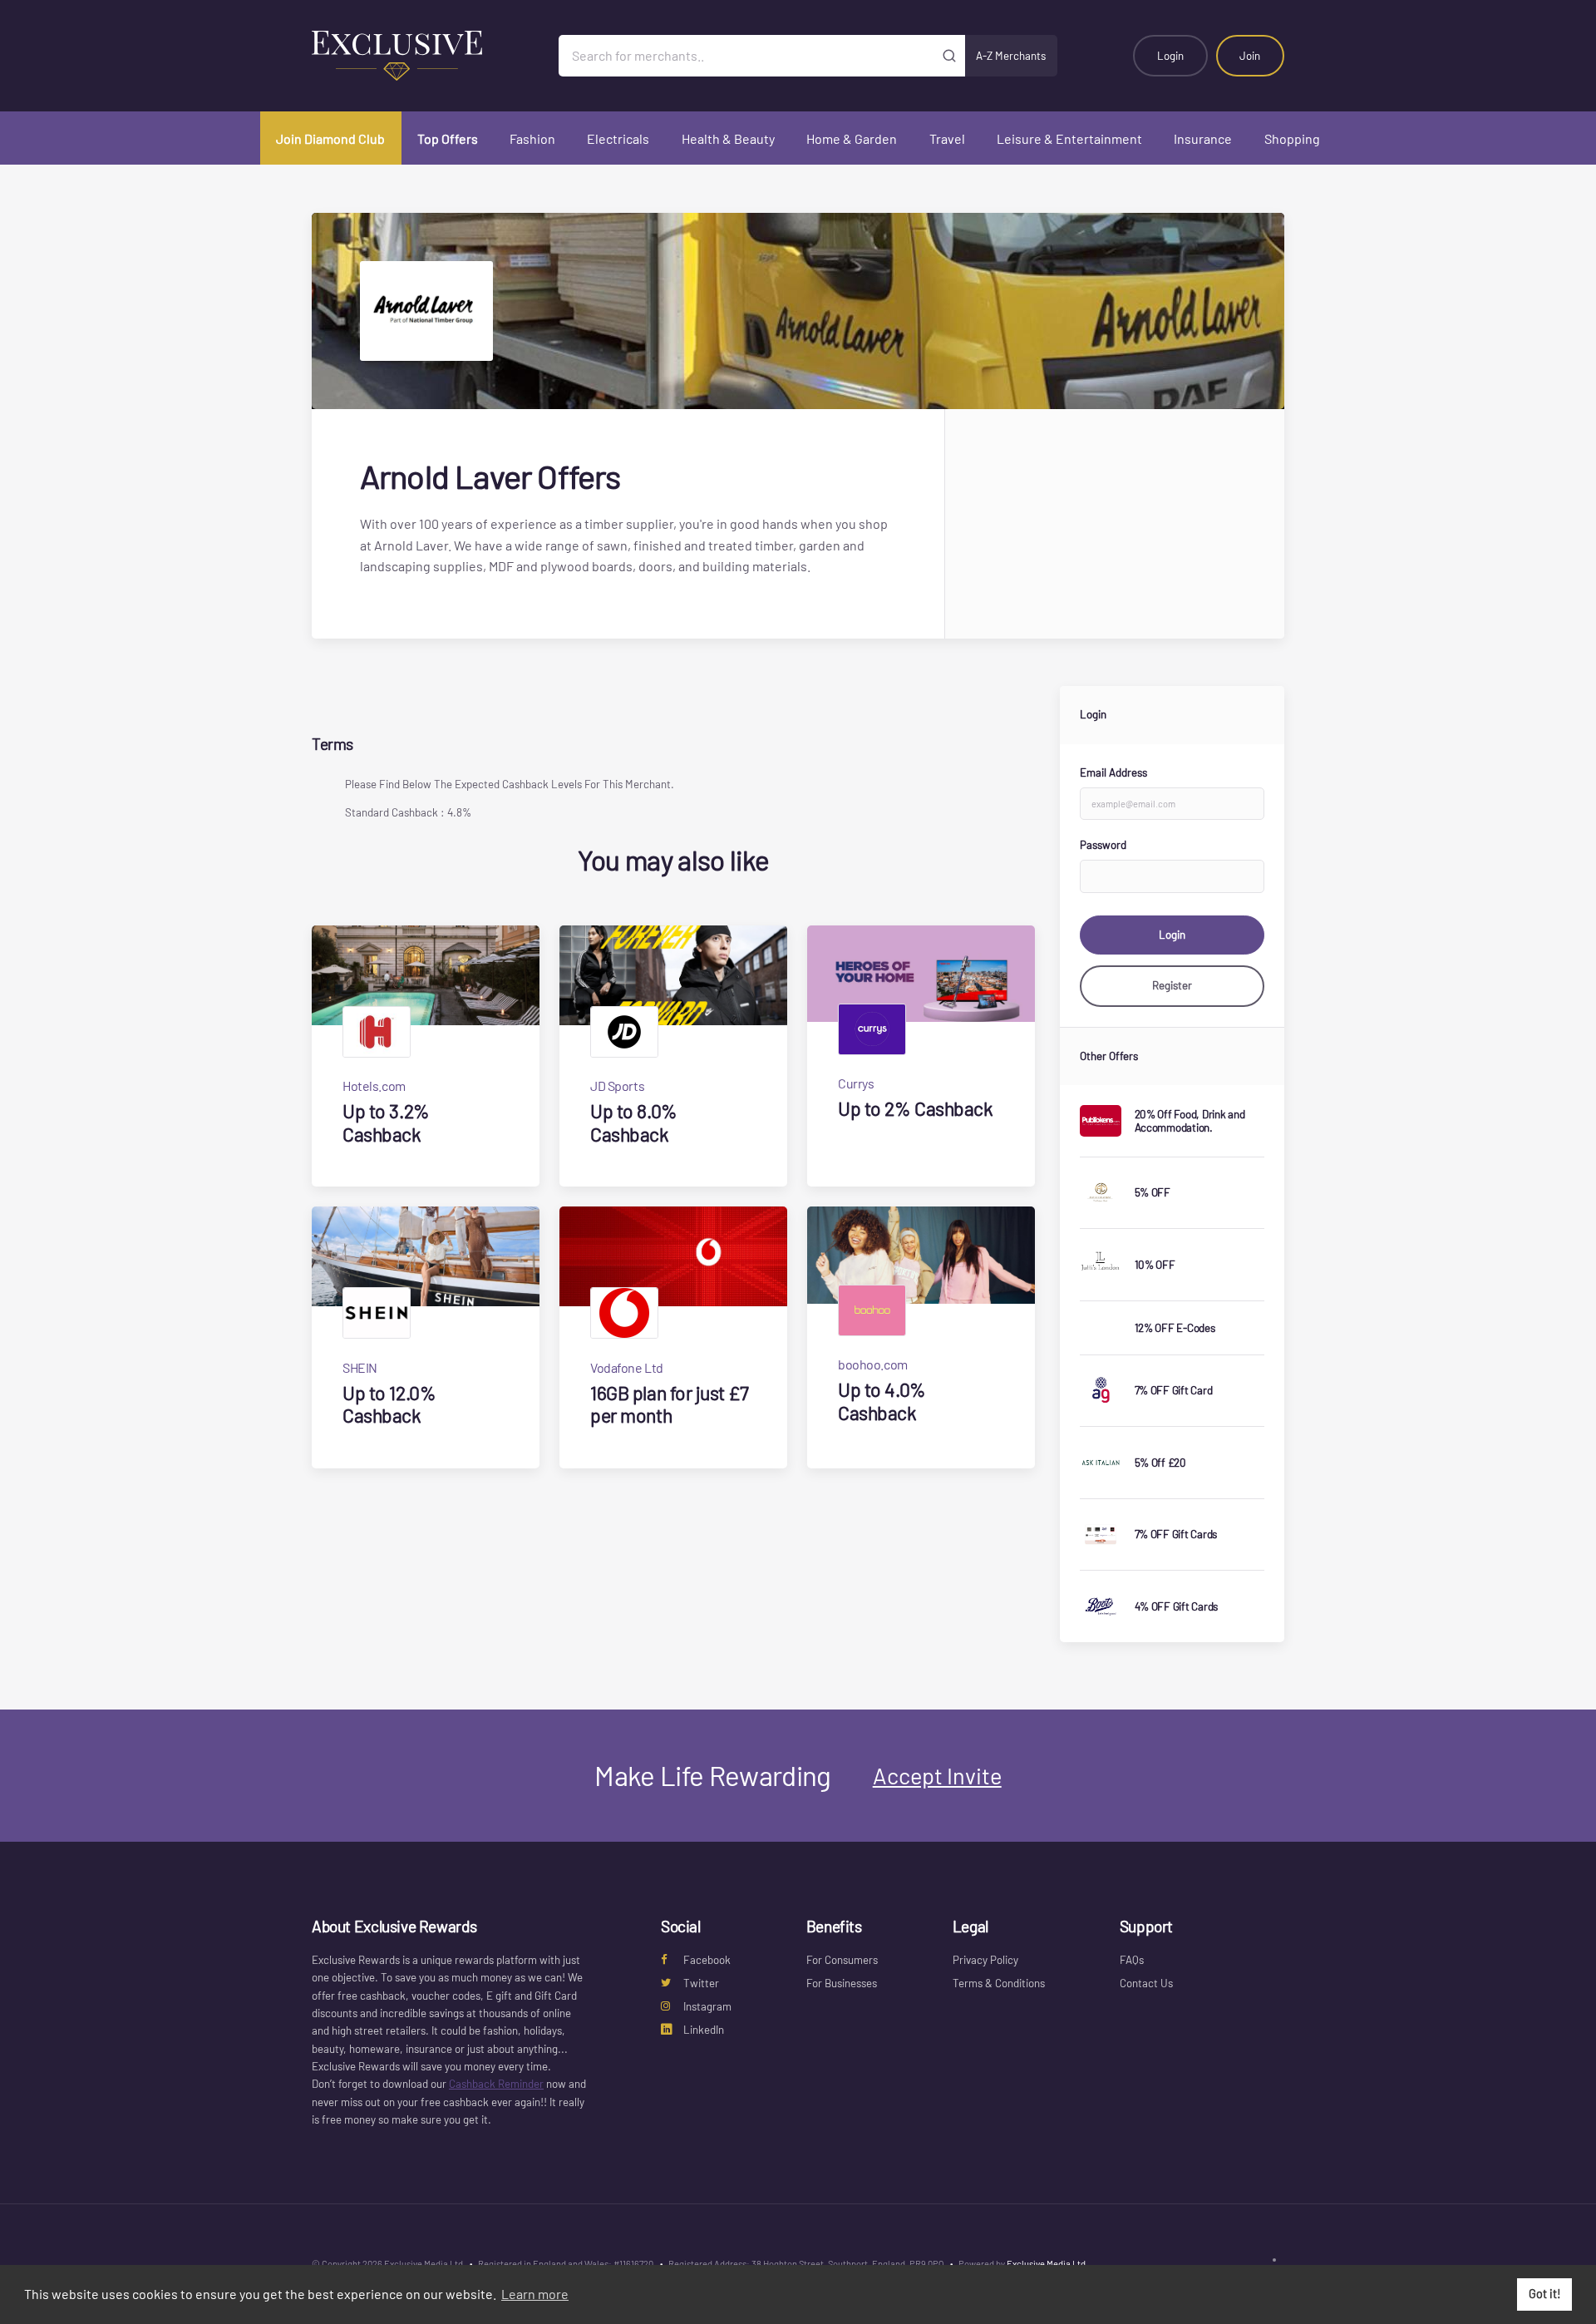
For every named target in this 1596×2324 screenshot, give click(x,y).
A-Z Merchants (1011, 56)
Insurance (1203, 138)
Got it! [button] (1545, 2294)
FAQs (1132, 1960)
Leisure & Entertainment (1069, 138)
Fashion (532, 138)
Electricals (618, 138)
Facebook (707, 1960)
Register (1172, 985)
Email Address (1113, 772)
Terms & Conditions (999, 1983)
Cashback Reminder (496, 2084)
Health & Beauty (728, 138)
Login (1170, 56)
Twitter (701, 1983)
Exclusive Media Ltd (1046, 2264)
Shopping (1292, 138)
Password (1103, 845)
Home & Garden (852, 138)
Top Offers (448, 138)
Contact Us (1146, 1983)
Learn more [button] (535, 2294)
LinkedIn (704, 2030)
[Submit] (950, 56)
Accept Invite (937, 1775)
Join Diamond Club (330, 138)
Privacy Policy (985, 1960)
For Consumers (842, 1960)
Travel (947, 138)
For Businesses (842, 1983)
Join (1250, 56)
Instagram (707, 2006)
